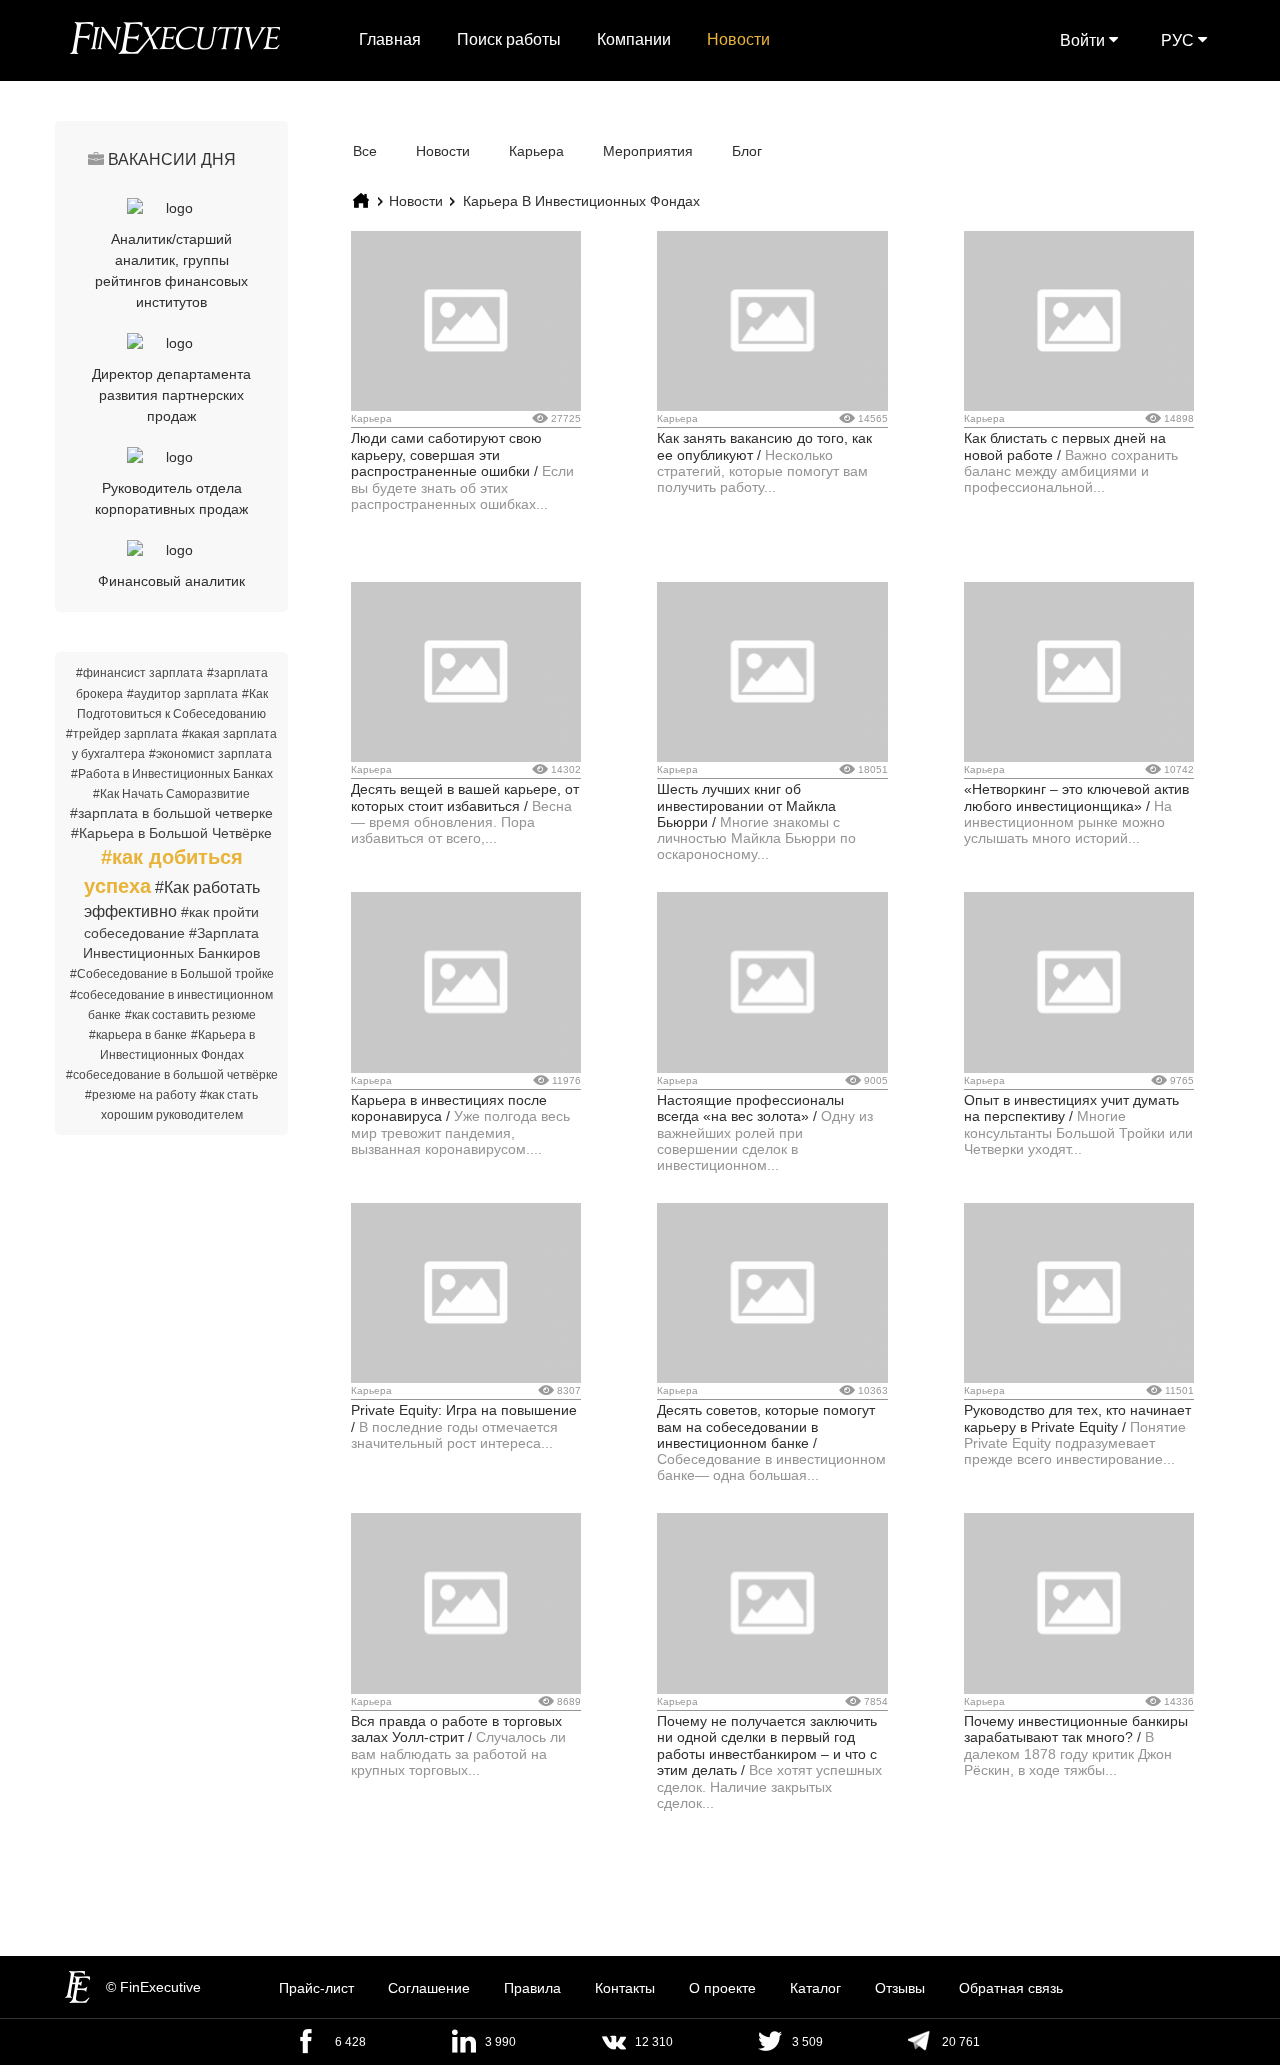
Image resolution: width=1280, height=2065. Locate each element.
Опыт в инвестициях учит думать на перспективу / (1071, 1108)
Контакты (625, 1988)
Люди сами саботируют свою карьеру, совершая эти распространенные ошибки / (446, 454)
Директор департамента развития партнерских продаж (171, 395)
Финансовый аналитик (171, 581)
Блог (747, 151)
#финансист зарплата (139, 673)
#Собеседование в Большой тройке (172, 974)
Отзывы (900, 1988)
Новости (738, 39)
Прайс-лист (316, 1988)
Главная (390, 39)
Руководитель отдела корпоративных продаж (171, 498)
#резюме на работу (140, 1095)
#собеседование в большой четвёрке (172, 1075)
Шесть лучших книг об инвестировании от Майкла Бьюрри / (746, 805)
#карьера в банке (138, 1035)
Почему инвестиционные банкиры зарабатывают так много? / (1076, 1729)
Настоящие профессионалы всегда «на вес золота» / (750, 1108)
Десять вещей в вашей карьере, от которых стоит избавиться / (465, 797)
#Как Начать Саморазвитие (171, 794)
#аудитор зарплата (182, 694)
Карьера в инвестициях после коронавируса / (449, 1108)
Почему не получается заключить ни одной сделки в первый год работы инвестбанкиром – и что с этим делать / (767, 1745)
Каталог (815, 1988)
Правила (532, 1988)
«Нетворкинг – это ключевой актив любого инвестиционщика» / (1076, 797)
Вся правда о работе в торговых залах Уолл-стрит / (456, 1729)
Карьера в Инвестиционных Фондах (581, 201)
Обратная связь (1011, 1988)
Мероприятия (648, 151)
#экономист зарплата (210, 754)
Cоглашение (429, 1988)
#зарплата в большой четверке (171, 813)
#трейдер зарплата (122, 734)
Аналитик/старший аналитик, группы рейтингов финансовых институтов (171, 270)
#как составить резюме (190, 1015)
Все (365, 151)
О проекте (722, 1988)
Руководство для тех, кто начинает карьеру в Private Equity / (1077, 1418)
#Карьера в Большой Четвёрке (171, 833)
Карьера (536, 151)
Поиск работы (509, 39)
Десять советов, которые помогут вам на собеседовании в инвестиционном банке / (766, 1426)
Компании (634, 39)
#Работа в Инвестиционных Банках (172, 774)
